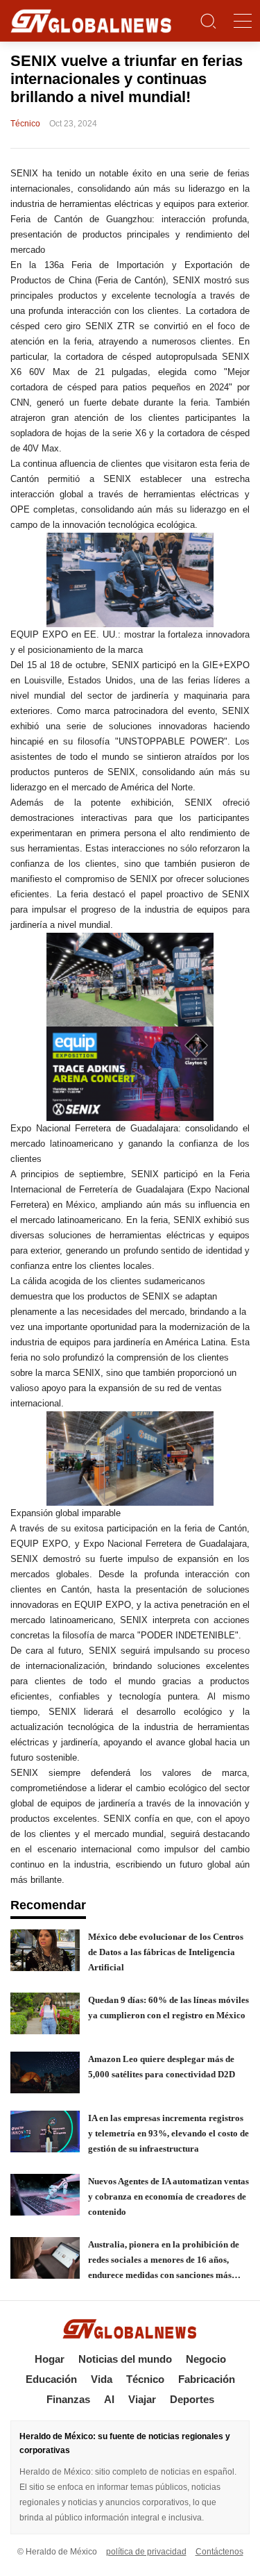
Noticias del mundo (125, 2359)
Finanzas (68, 2399)
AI (109, 2399)
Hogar (50, 2359)
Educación (51, 2379)
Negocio (206, 2359)
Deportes (192, 2399)
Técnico (145, 2379)
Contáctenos (219, 2552)
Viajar (142, 2399)
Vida (102, 2379)
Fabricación (207, 2379)
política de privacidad (146, 2552)
